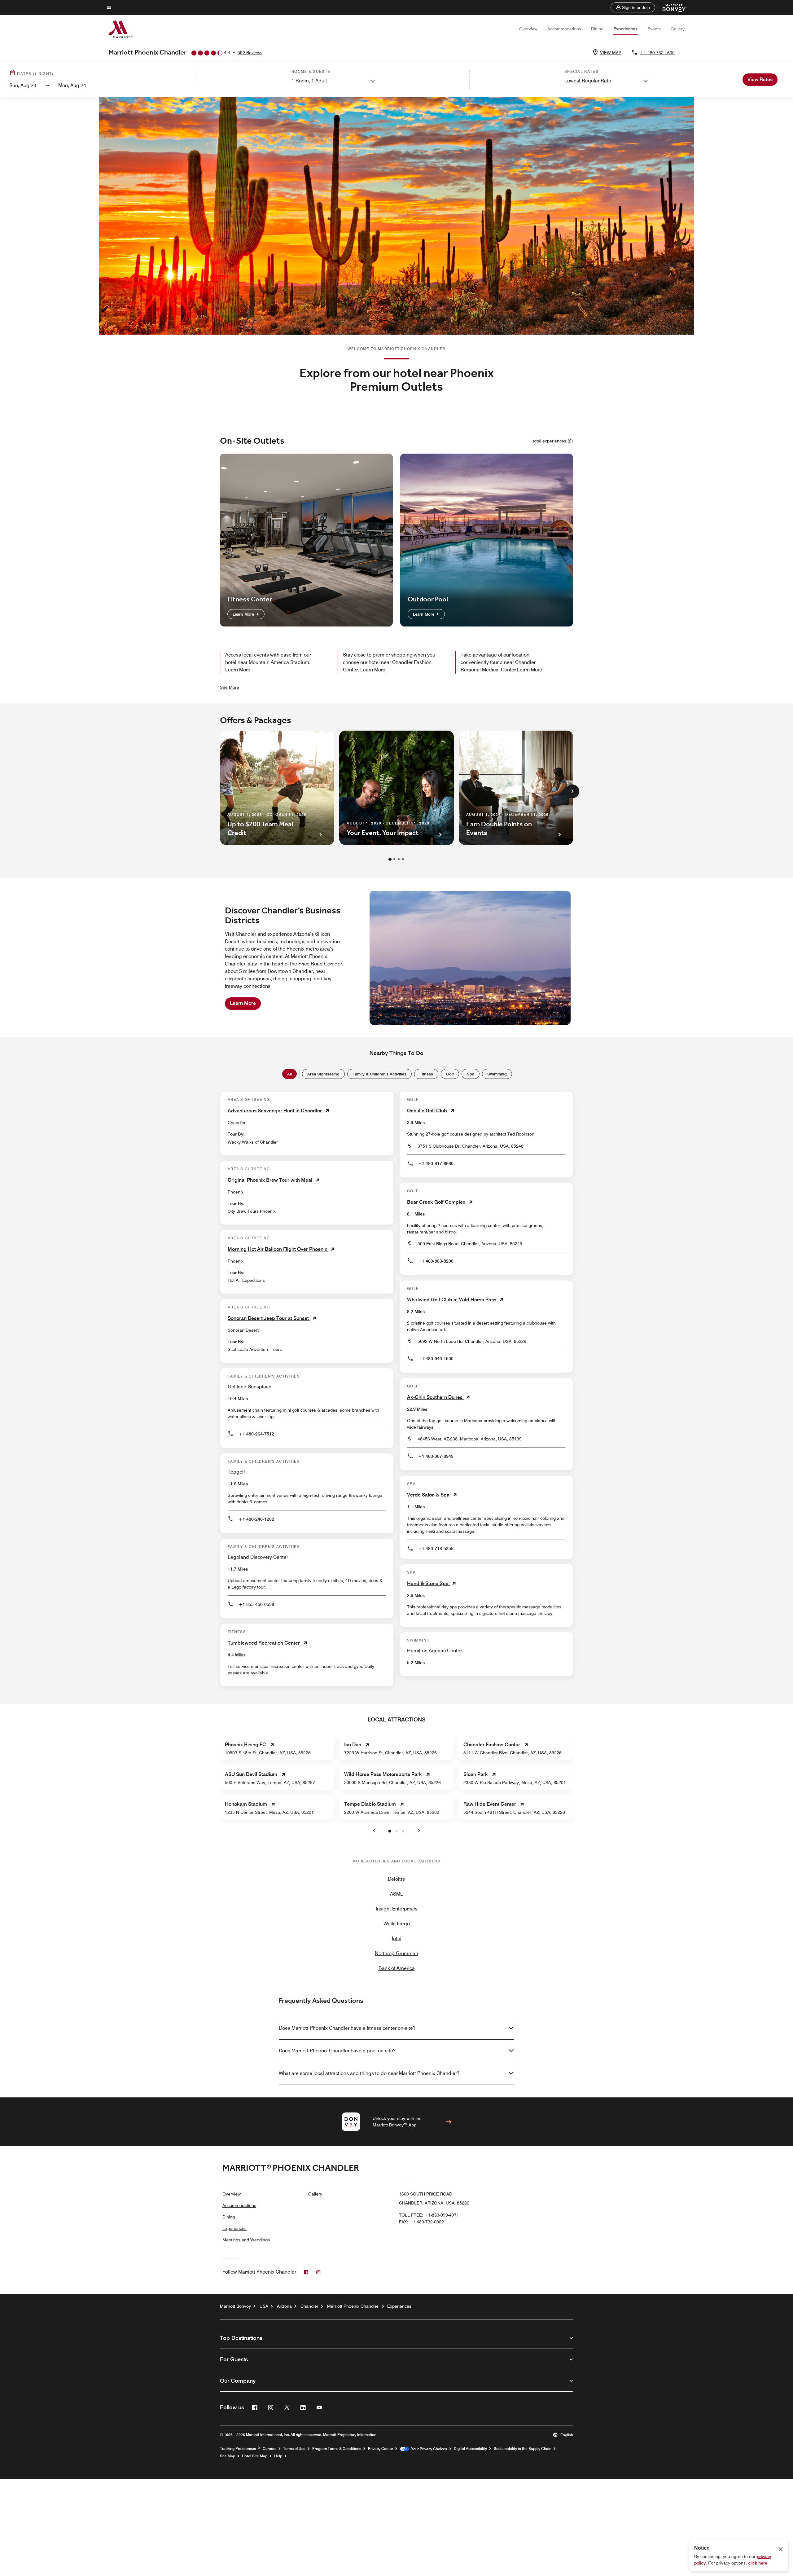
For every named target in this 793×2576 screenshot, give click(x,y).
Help (278, 2456)
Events (654, 29)
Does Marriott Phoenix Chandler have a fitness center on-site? (347, 2028)
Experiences (625, 29)
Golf (450, 1074)
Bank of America (397, 1968)
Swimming (497, 1074)
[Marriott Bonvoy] (671, 7)
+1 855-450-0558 (256, 1604)
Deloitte (396, 1879)
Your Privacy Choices (428, 2449)
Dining (597, 29)
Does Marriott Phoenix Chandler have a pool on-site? (337, 2051)
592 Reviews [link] (250, 53)
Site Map (228, 2456)
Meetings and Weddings (246, 2240)
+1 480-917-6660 (436, 1163)
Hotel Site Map (255, 2456)
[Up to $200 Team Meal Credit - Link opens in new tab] (277, 788)
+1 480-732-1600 (657, 53)
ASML (396, 1894)
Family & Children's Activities (379, 1074)
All (289, 1074)
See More (230, 687)
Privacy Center (381, 2449)
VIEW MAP (611, 53)
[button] (633, 7)
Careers (269, 2449)
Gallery (678, 29)
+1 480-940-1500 (436, 1359)
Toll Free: (429, 2215)
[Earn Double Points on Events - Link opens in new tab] (516, 788)
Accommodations (564, 29)
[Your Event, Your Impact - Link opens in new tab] (396, 788)
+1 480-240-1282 (256, 1519)
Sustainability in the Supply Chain (523, 2449)
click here (758, 2563)
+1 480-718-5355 (436, 1549)
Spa (471, 1074)
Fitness (426, 1074)
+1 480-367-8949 (436, 1456)
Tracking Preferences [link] (238, 2449)
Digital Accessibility (470, 2449)
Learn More (244, 614)
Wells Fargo (397, 1924)
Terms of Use (294, 2449)
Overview (528, 29)
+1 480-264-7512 (256, 1434)
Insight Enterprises (397, 1909)
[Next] (572, 791)
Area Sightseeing (323, 1074)
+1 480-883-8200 (436, 1261)
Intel (397, 1939)
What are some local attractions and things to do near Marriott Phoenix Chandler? (369, 2073)
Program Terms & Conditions (337, 2449)
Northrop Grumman (396, 1953)
